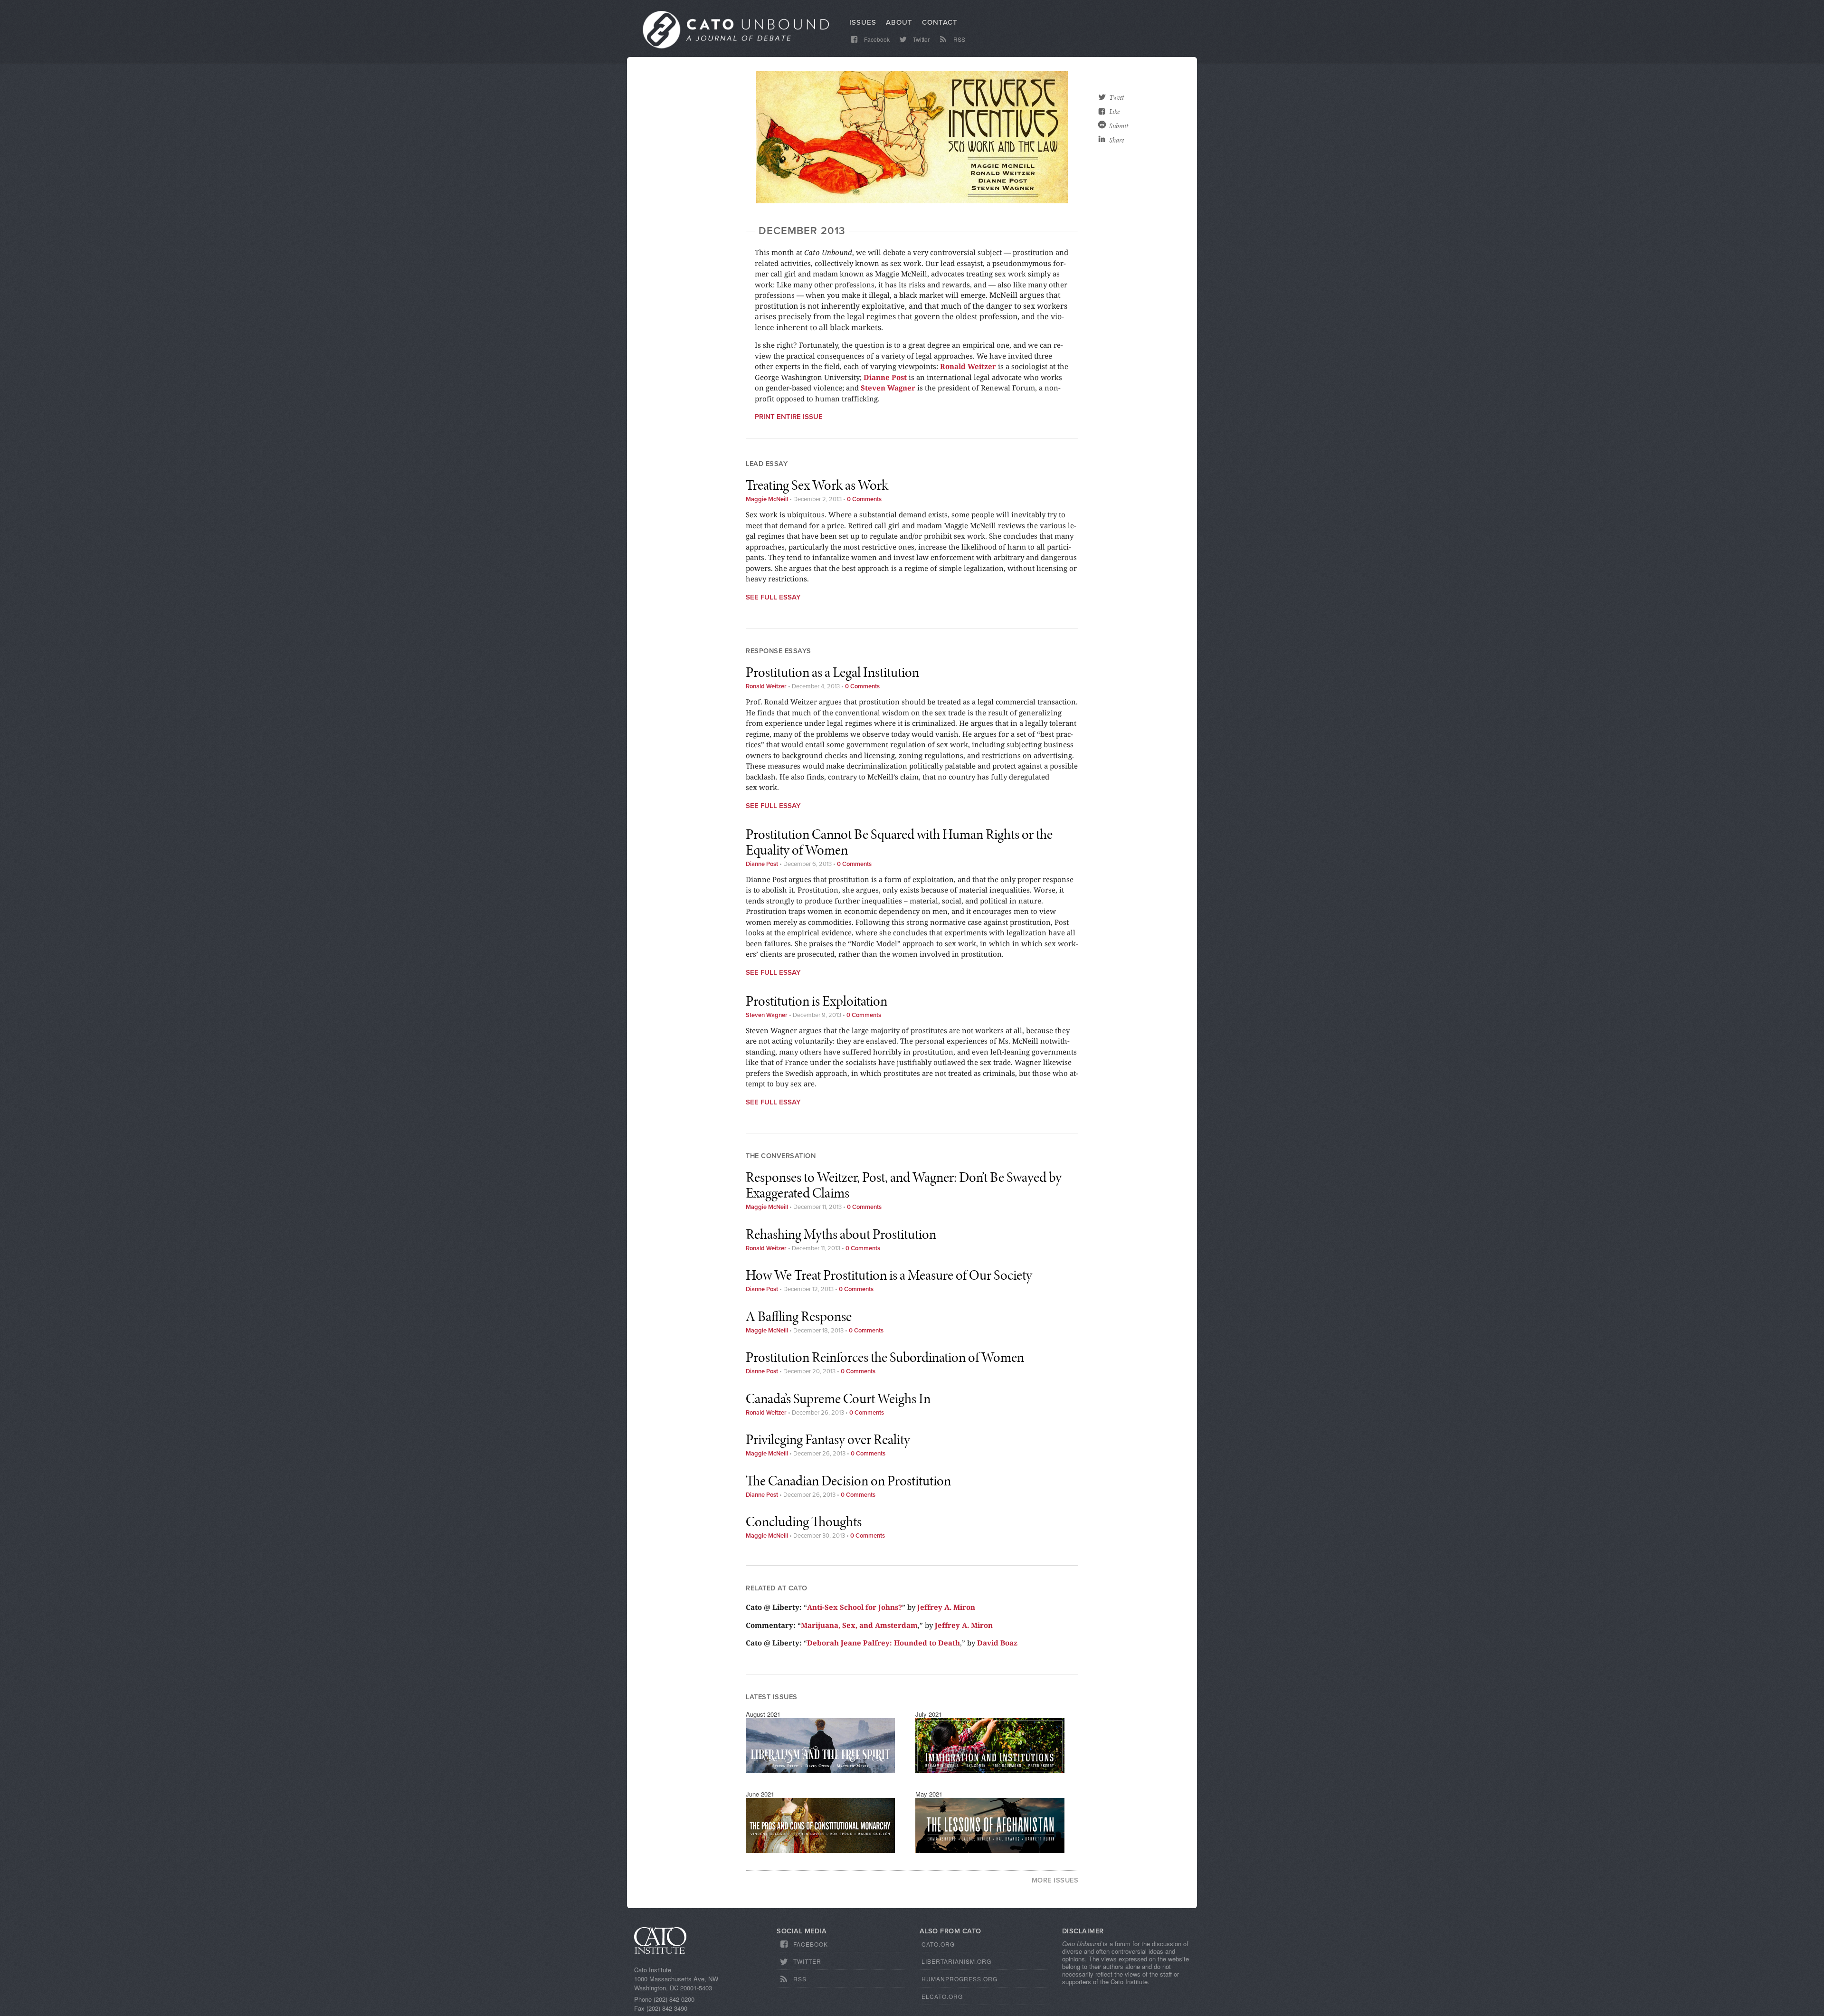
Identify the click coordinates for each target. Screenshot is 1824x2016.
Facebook (876, 39)
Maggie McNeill (767, 499)
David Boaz (997, 1643)
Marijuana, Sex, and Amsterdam (859, 1625)
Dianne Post (885, 377)
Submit (1119, 126)
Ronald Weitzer (968, 366)
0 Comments (864, 499)
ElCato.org (942, 1996)
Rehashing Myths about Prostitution (841, 1234)
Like (1114, 112)
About (899, 22)
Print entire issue (789, 417)
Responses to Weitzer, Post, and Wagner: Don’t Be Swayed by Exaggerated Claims (904, 1185)
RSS (959, 39)
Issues (863, 22)
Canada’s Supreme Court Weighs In (838, 1398)
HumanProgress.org (959, 1979)
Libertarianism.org (956, 1961)
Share (1116, 140)
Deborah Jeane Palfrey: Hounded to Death (883, 1643)
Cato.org (938, 1944)
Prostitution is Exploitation (817, 1001)
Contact (940, 22)
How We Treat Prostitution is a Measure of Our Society (889, 1275)
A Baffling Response (799, 1316)
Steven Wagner (888, 388)
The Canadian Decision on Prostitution (848, 1481)
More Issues (1055, 1880)
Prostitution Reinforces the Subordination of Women (885, 1357)
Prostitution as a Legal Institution (832, 672)
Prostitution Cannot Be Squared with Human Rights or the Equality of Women (899, 842)
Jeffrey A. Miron (946, 1607)
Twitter (921, 39)
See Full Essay (773, 597)
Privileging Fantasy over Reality (828, 1439)
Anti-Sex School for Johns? (855, 1607)
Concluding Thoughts (804, 1522)
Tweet (1116, 97)
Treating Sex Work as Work (817, 485)
